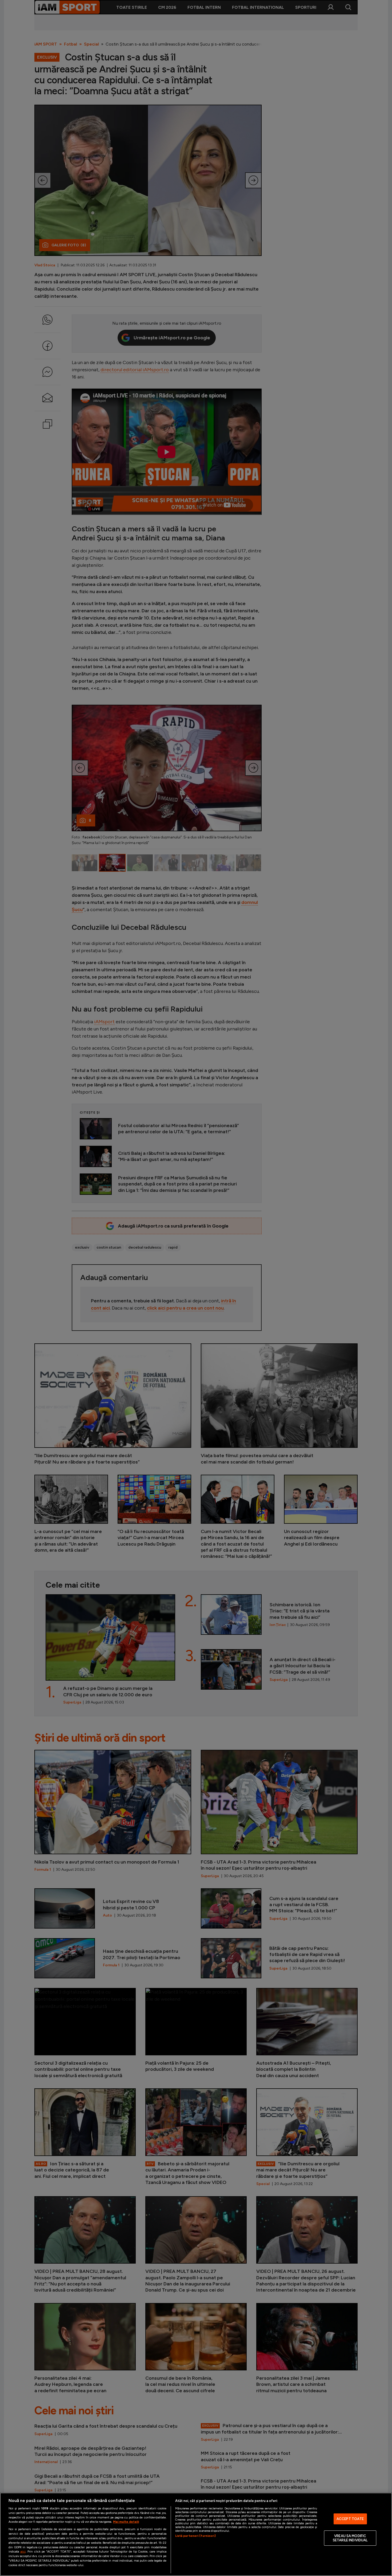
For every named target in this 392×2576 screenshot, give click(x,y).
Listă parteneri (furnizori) (195, 2536)
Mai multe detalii (126, 2522)
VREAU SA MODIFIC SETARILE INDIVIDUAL (350, 2538)
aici (23, 2551)
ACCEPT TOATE (350, 2519)
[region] (196, 2534)
